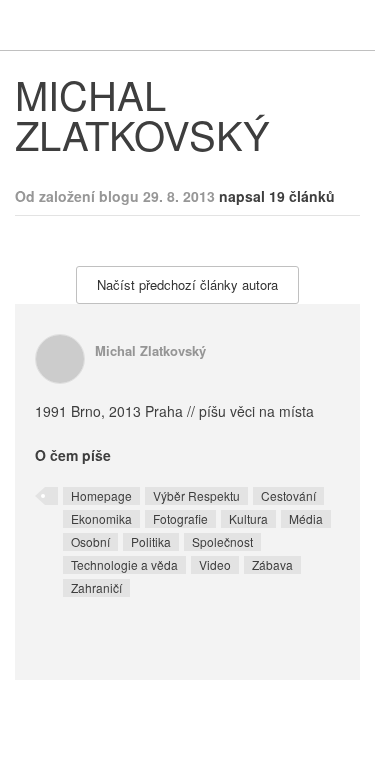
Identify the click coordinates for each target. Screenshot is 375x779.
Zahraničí (96, 587)
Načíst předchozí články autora (187, 284)
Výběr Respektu (196, 495)
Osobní (90, 541)
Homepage (101, 495)
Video (215, 564)
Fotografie (180, 518)
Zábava (272, 564)
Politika (151, 541)
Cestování (288, 495)
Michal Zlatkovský (150, 350)
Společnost (222, 541)
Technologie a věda (124, 564)
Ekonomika (101, 518)
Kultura (248, 518)
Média (306, 518)
